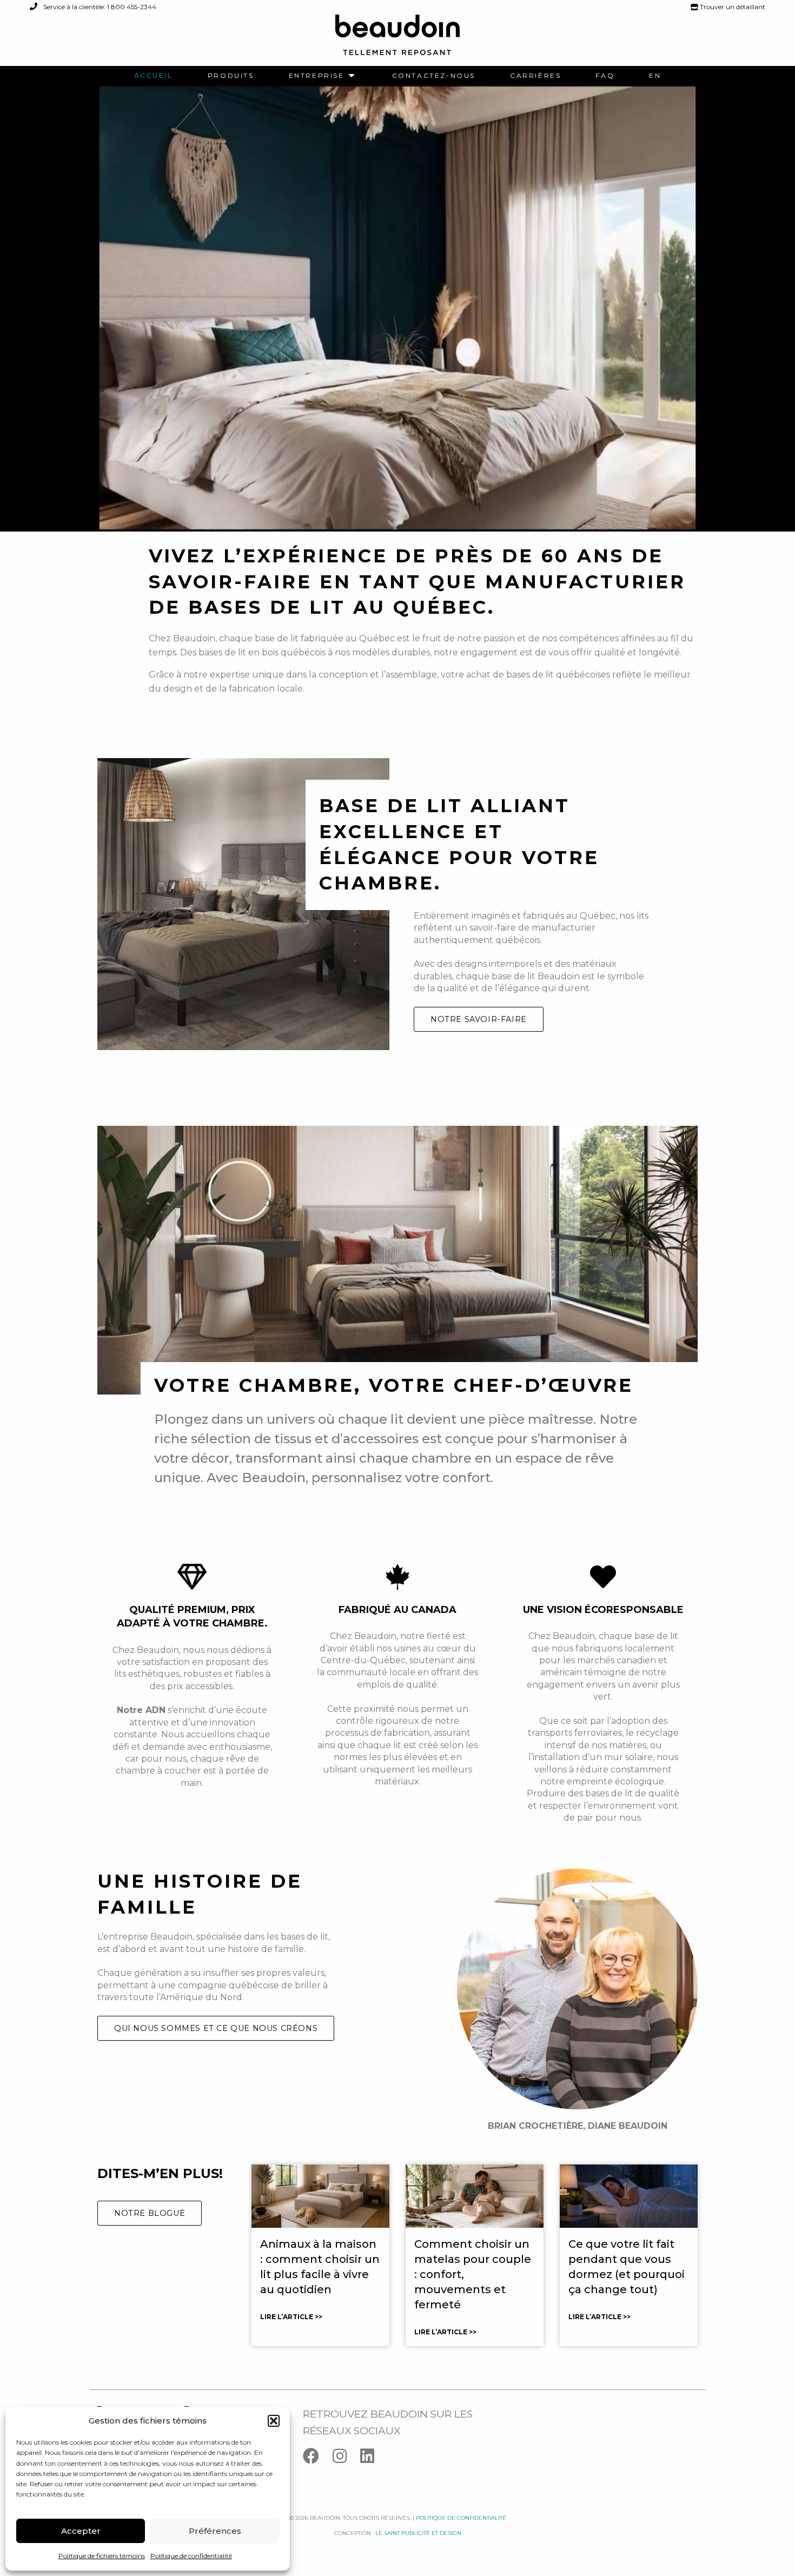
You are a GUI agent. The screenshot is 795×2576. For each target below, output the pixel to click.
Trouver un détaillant (732, 7)
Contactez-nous (434, 76)
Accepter (81, 2531)
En (655, 76)
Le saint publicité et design (418, 2533)
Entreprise (317, 76)
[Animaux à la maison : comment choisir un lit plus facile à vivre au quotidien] (320, 2196)
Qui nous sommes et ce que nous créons (216, 2028)
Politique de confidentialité (191, 2556)
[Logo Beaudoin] (398, 40)
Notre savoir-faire (479, 1019)
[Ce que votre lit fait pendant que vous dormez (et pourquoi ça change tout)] (629, 2196)
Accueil (154, 76)
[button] (274, 2421)
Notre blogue (150, 2213)
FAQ (605, 76)
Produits (231, 76)
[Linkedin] (373, 2458)
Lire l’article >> (291, 2317)
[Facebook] (318, 2458)
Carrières (535, 76)
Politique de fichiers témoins (102, 2556)
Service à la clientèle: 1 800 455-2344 (99, 7)
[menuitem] (154, 76)
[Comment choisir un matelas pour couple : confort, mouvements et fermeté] (475, 2196)
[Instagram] (346, 2458)
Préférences (215, 2531)
